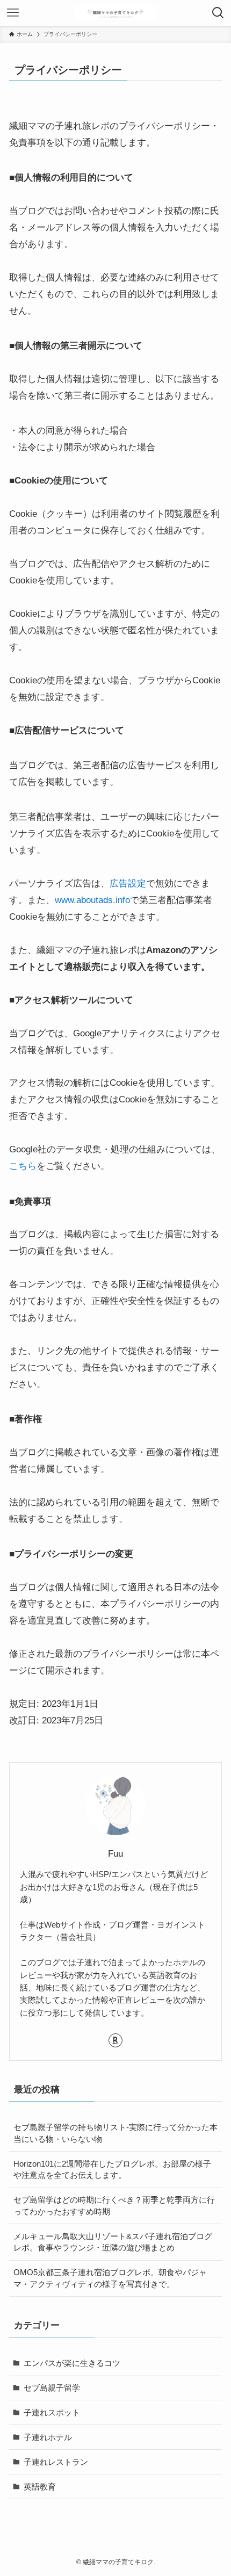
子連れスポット (52, 2412)
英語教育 (40, 2487)
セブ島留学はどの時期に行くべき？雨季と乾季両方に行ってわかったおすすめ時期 (114, 2206)
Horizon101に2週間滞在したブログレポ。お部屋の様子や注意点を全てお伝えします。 (112, 2170)
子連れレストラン (56, 2462)
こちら (23, 1166)
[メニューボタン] (13, 13)
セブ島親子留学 (52, 2388)
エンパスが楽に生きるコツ (72, 2363)
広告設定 (128, 883)
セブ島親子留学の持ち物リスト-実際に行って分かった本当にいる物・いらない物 (115, 2133)
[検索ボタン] (218, 13)
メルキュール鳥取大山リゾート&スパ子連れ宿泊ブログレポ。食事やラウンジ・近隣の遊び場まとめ (113, 2242)
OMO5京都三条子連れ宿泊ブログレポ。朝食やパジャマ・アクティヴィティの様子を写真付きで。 (110, 2278)
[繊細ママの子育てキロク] (115, 13)
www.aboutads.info (92, 900)
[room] (115, 2040)
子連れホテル (48, 2437)
